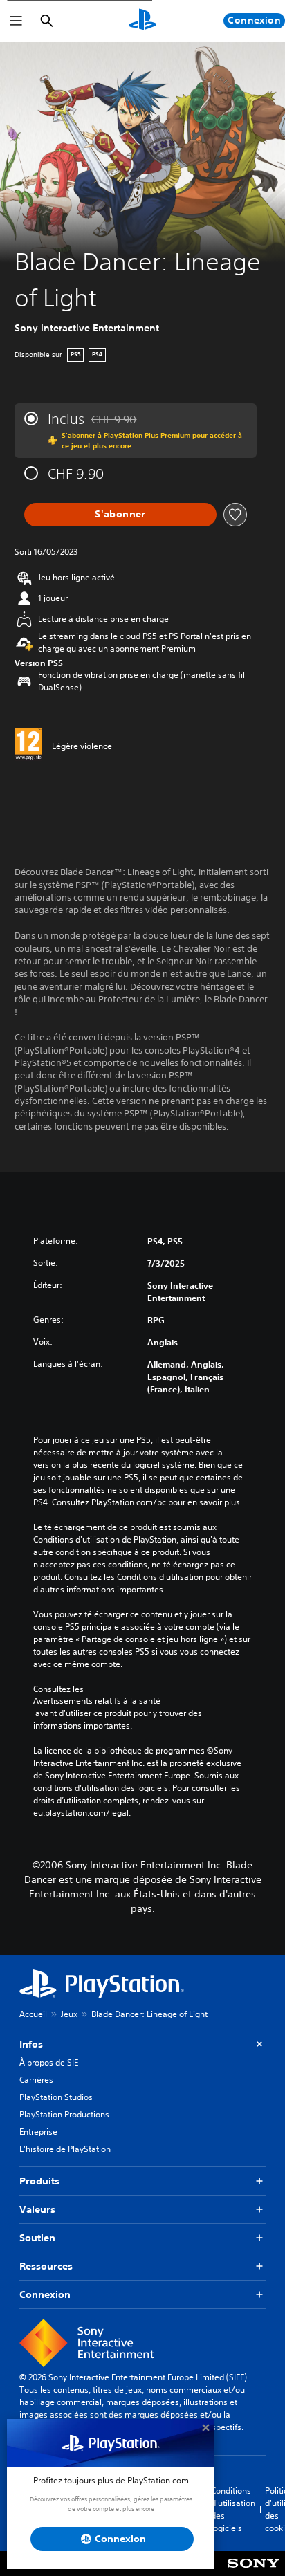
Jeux (69, 2014)
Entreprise (38, 2132)
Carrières (36, 2080)
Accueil (33, 2014)
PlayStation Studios (56, 2097)
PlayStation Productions (64, 2114)
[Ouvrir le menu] (16, 21)
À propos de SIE (49, 2062)
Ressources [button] (46, 2266)
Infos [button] (31, 2044)
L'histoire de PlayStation (65, 2149)
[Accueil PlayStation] (142, 21)
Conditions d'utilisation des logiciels (233, 2509)
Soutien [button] (37, 2238)
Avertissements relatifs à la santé (97, 1701)
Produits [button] (39, 2181)
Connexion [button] (45, 2294)
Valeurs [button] (37, 2209)
